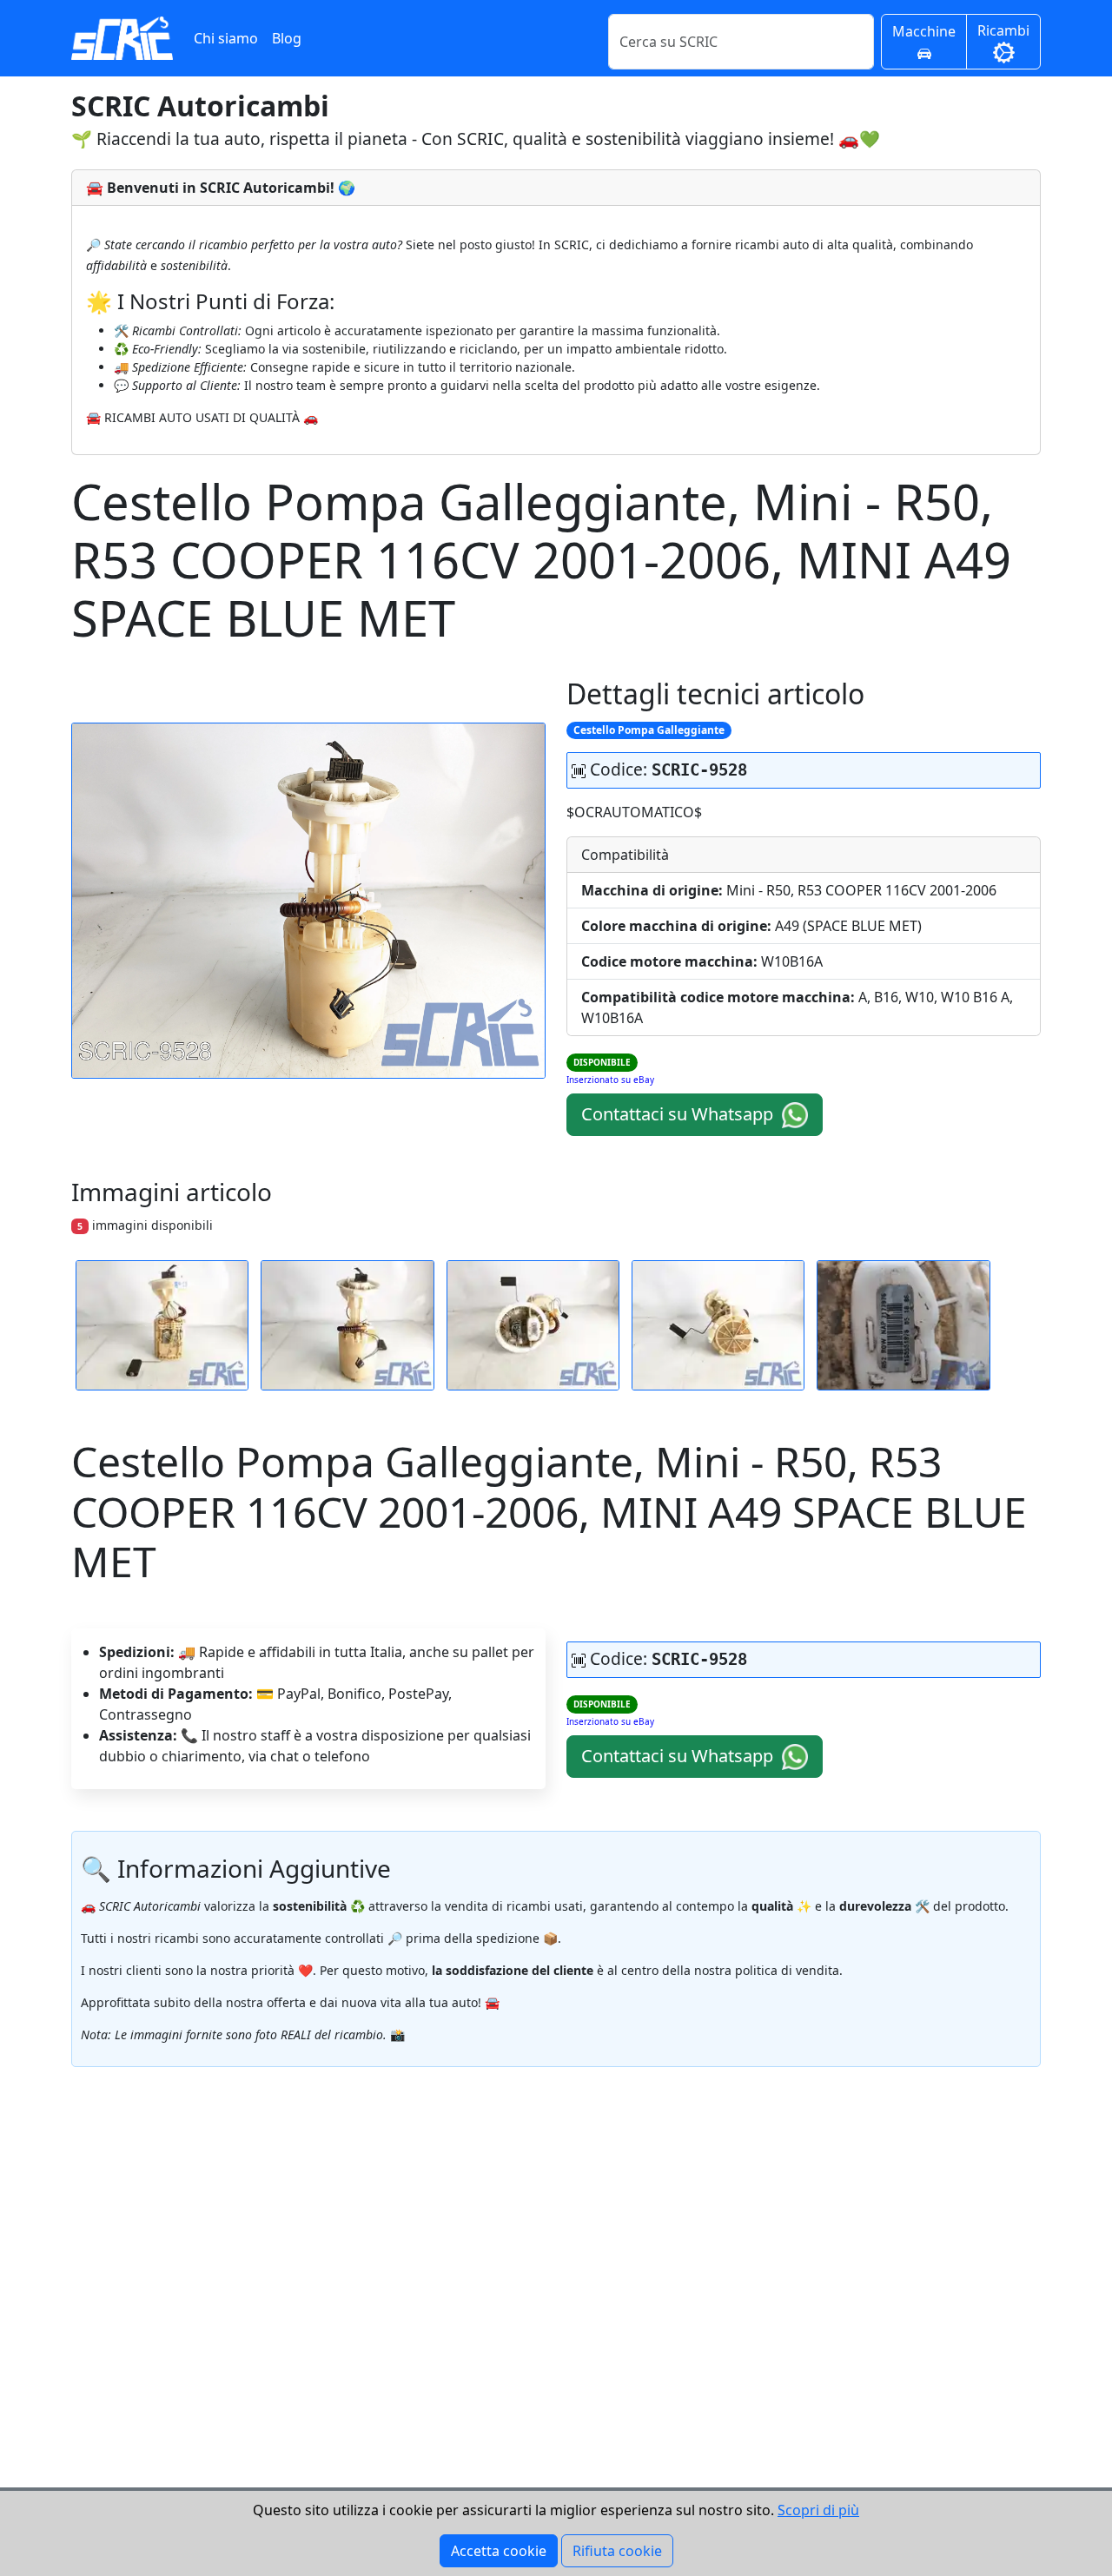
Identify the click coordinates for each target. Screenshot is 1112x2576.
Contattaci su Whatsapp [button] (679, 1114)
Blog (287, 38)
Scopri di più (818, 2510)
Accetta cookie (499, 2551)
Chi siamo (226, 38)
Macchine (924, 31)
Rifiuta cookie (617, 2551)
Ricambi (1003, 30)
